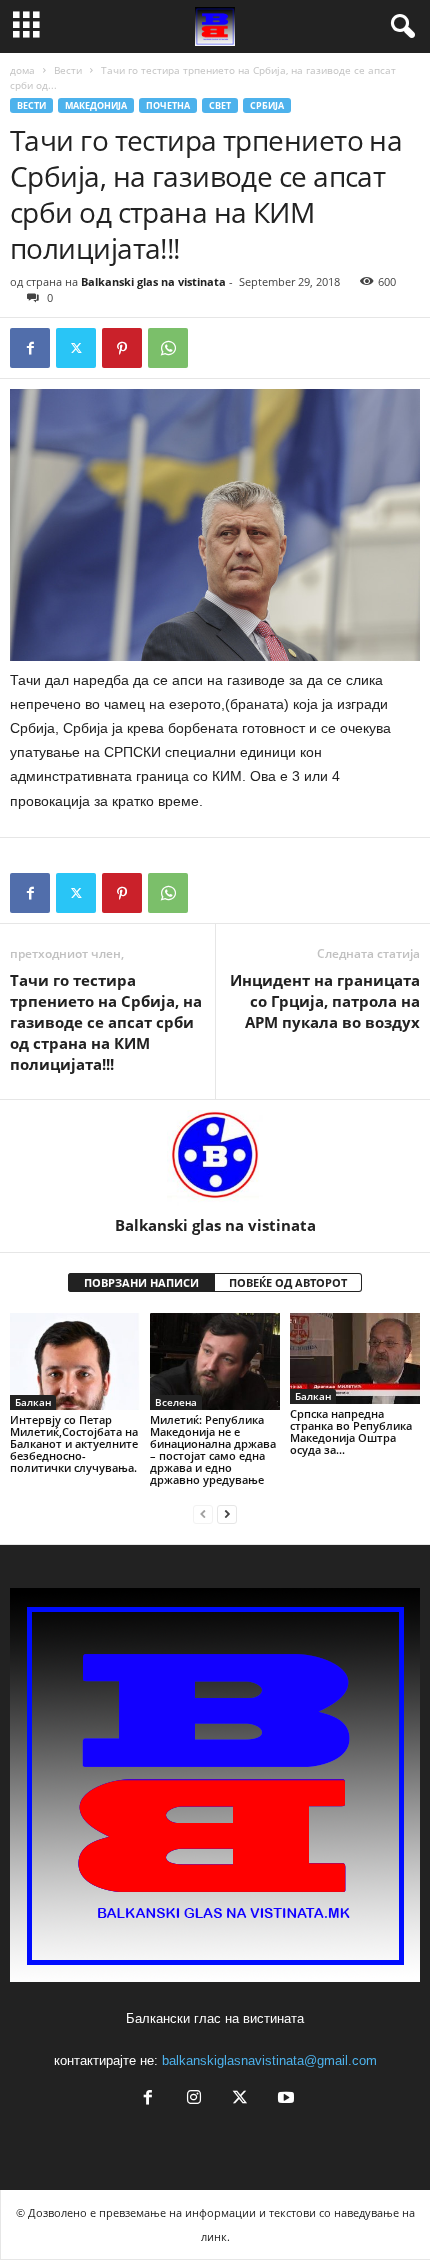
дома (22, 70)
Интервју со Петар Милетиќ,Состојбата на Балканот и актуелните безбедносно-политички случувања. (74, 1443)
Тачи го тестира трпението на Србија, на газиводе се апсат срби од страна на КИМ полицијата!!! (106, 1022)
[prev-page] (203, 1513)
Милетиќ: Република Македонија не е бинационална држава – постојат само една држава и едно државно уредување (213, 1449)
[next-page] (227, 1513)
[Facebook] (30, 348)
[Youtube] (284, 2099)
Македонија (96, 105)
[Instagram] (194, 2099)
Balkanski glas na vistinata (153, 281)
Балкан (33, 1402)
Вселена (176, 1402)
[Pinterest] (122, 348)
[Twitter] (76, 348)
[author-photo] (215, 1158)
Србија (267, 105)
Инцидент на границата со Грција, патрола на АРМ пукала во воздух (325, 1001)
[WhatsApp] (168, 348)
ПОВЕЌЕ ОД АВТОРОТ (288, 1282)
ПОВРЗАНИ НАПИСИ (141, 1282)
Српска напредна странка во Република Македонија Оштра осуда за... (351, 1431)
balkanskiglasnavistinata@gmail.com (269, 2060)
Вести (68, 70)
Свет (220, 105)
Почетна (168, 105)
